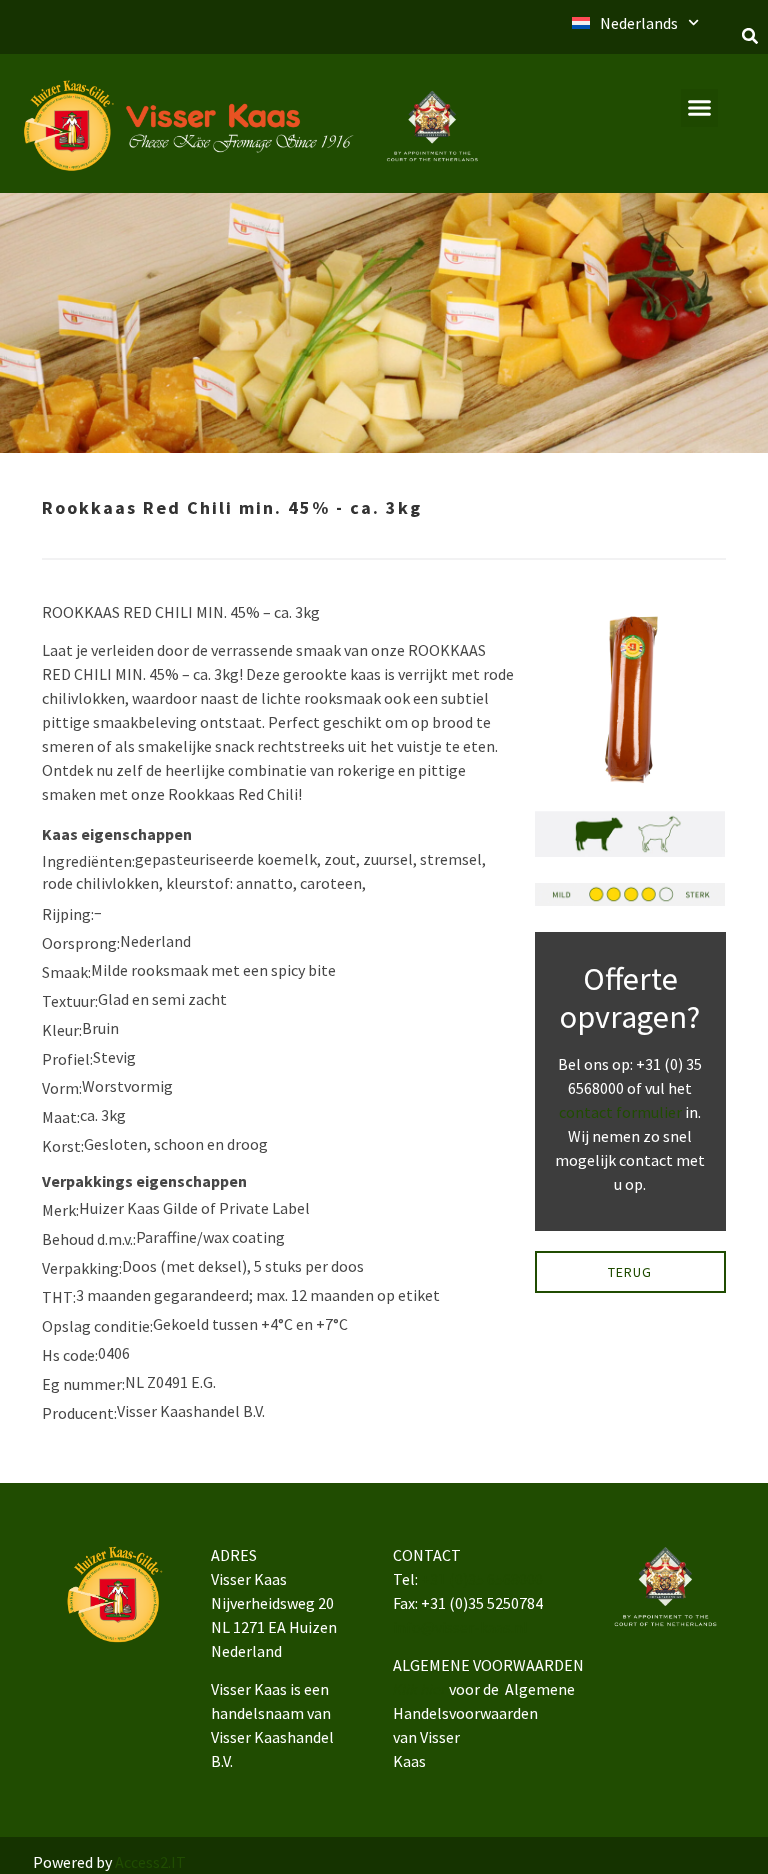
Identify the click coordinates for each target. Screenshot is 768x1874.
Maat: (61, 1117)
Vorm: (62, 1088)
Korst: (63, 1146)
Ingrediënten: (88, 861)
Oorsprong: (81, 943)
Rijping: (68, 914)
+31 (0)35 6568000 (482, 1579)
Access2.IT (150, 1862)
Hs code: (70, 1355)
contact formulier (620, 1112)
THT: (59, 1297)
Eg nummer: (83, 1384)
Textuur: (70, 1001)
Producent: (79, 1413)
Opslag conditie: (97, 1326)
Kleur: (62, 1030)
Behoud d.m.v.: (89, 1239)
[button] (750, 36)
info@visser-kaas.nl (460, 1627)
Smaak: (66, 972)
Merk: (60, 1210)
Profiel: (67, 1059)
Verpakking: (82, 1268)
